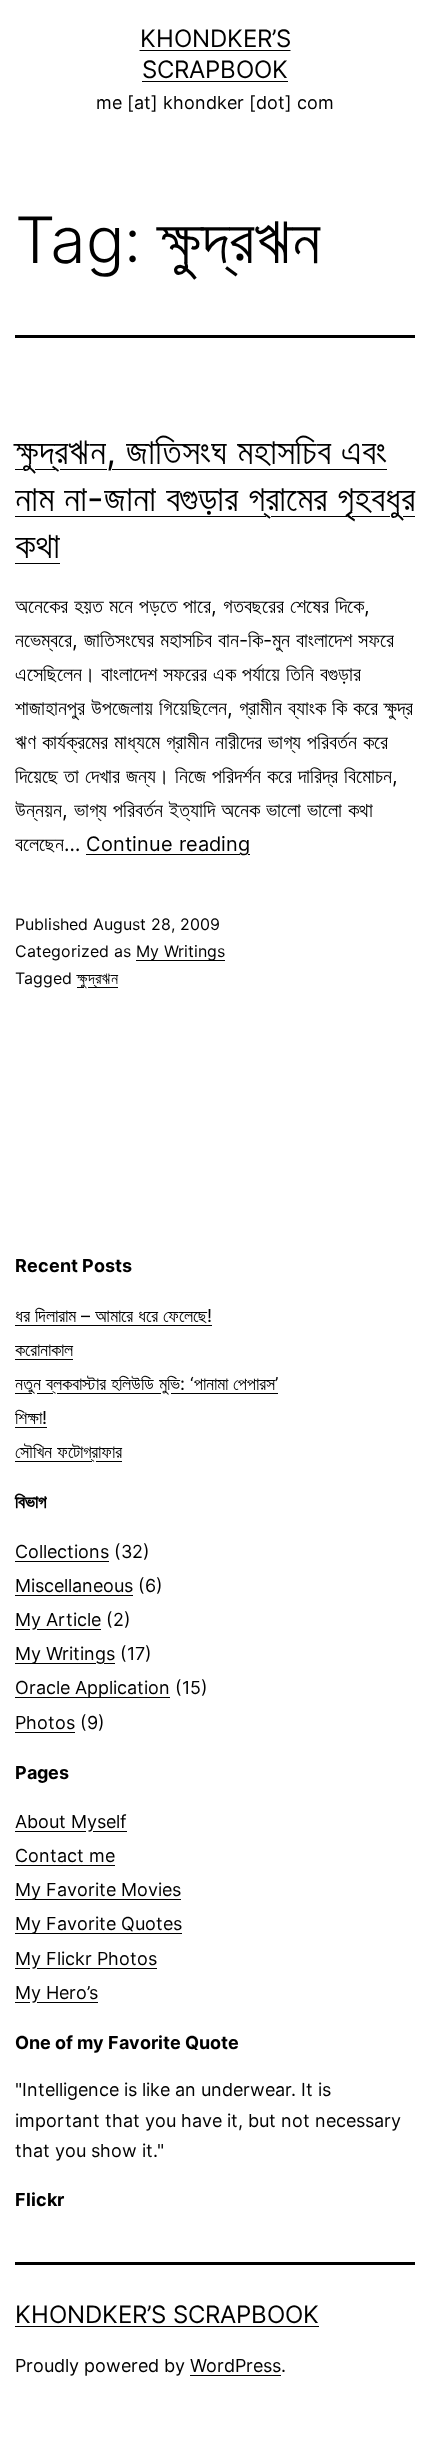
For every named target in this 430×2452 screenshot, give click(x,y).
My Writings (180, 951)
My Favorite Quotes (98, 1923)
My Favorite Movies (98, 1889)
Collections (62, 1551)
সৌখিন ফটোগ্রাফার (68, 1451)
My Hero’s (56, 1992)
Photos (45, 1722)
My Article (58, 1619)
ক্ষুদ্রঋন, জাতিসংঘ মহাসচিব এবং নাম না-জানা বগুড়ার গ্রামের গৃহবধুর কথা (215, 498)
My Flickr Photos (86, 1958)
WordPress (235, 2365)
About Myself (71, 1821)
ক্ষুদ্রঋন (97, 978)
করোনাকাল (44, 1349)
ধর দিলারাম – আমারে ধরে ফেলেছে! (113, 1315)
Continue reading (168, 844)
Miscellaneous (74, 1585)
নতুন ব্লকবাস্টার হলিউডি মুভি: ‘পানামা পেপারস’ (146, 1383)
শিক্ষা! (31, 1417)
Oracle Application (92, 1687)
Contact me (65, 1855)
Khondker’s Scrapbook (167, 2314)
